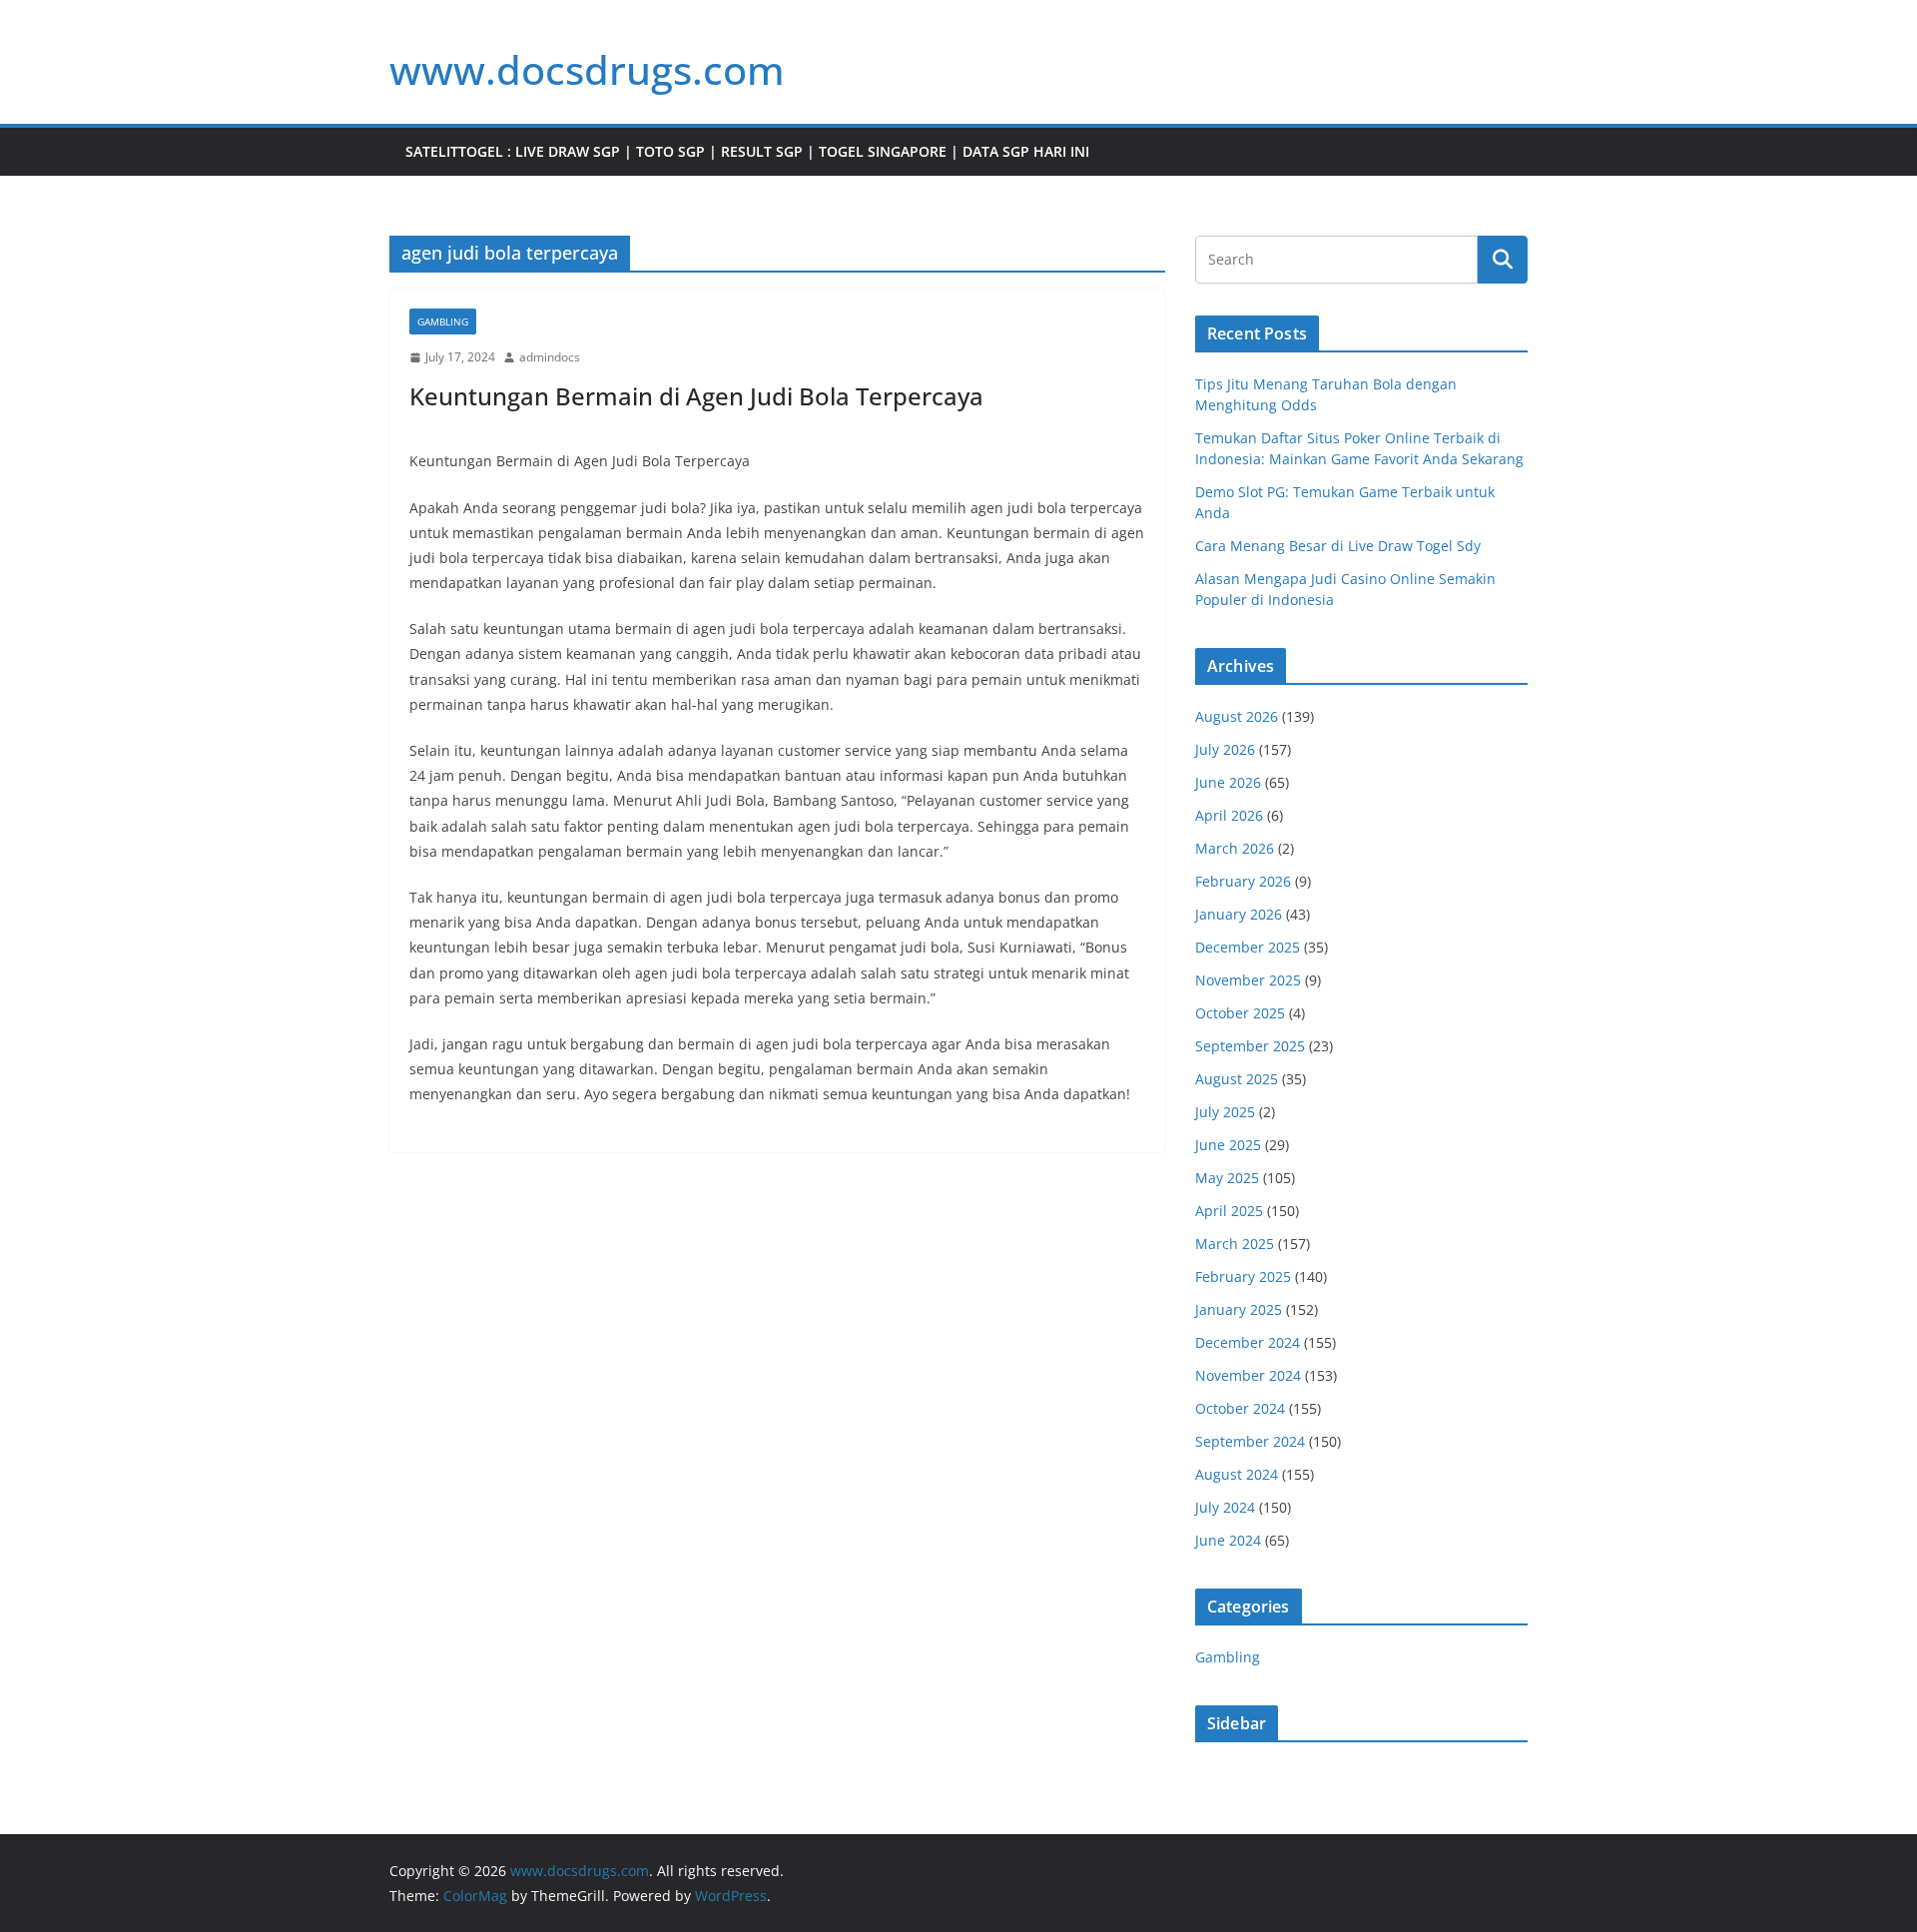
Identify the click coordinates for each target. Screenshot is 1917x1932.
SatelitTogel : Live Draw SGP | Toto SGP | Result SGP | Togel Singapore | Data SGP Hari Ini (747, 151)
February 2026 (1243, 881)
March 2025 (1235, 1244)
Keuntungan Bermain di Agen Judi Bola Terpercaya (696, 396)
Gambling (443, 322)
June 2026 (1228, 782)
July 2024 (1225, 1507)
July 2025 (1225, 1112)
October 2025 (1240, 1013)
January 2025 (1239, 1309)
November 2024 (1248, 1375)
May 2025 (1227, 1178)
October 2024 (1240, 1408)
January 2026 (1239, 914)
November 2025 (1248, 980)
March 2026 (1235, 848)
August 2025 (1237, 1079)
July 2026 (1225, 749)
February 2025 (1243, 1277)
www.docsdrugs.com (587, 69)
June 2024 (1228, 1540)
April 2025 (1229, 1211)
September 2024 (1250, 1441)
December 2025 (1248, 947)
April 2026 (1229, 815)
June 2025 (1228, 1145)
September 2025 (1250, 1046)
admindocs (550, 357)
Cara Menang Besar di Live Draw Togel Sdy (1338, 546)
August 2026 (1237, 716)
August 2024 (1237, 1474)
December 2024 (1248, 1342)
